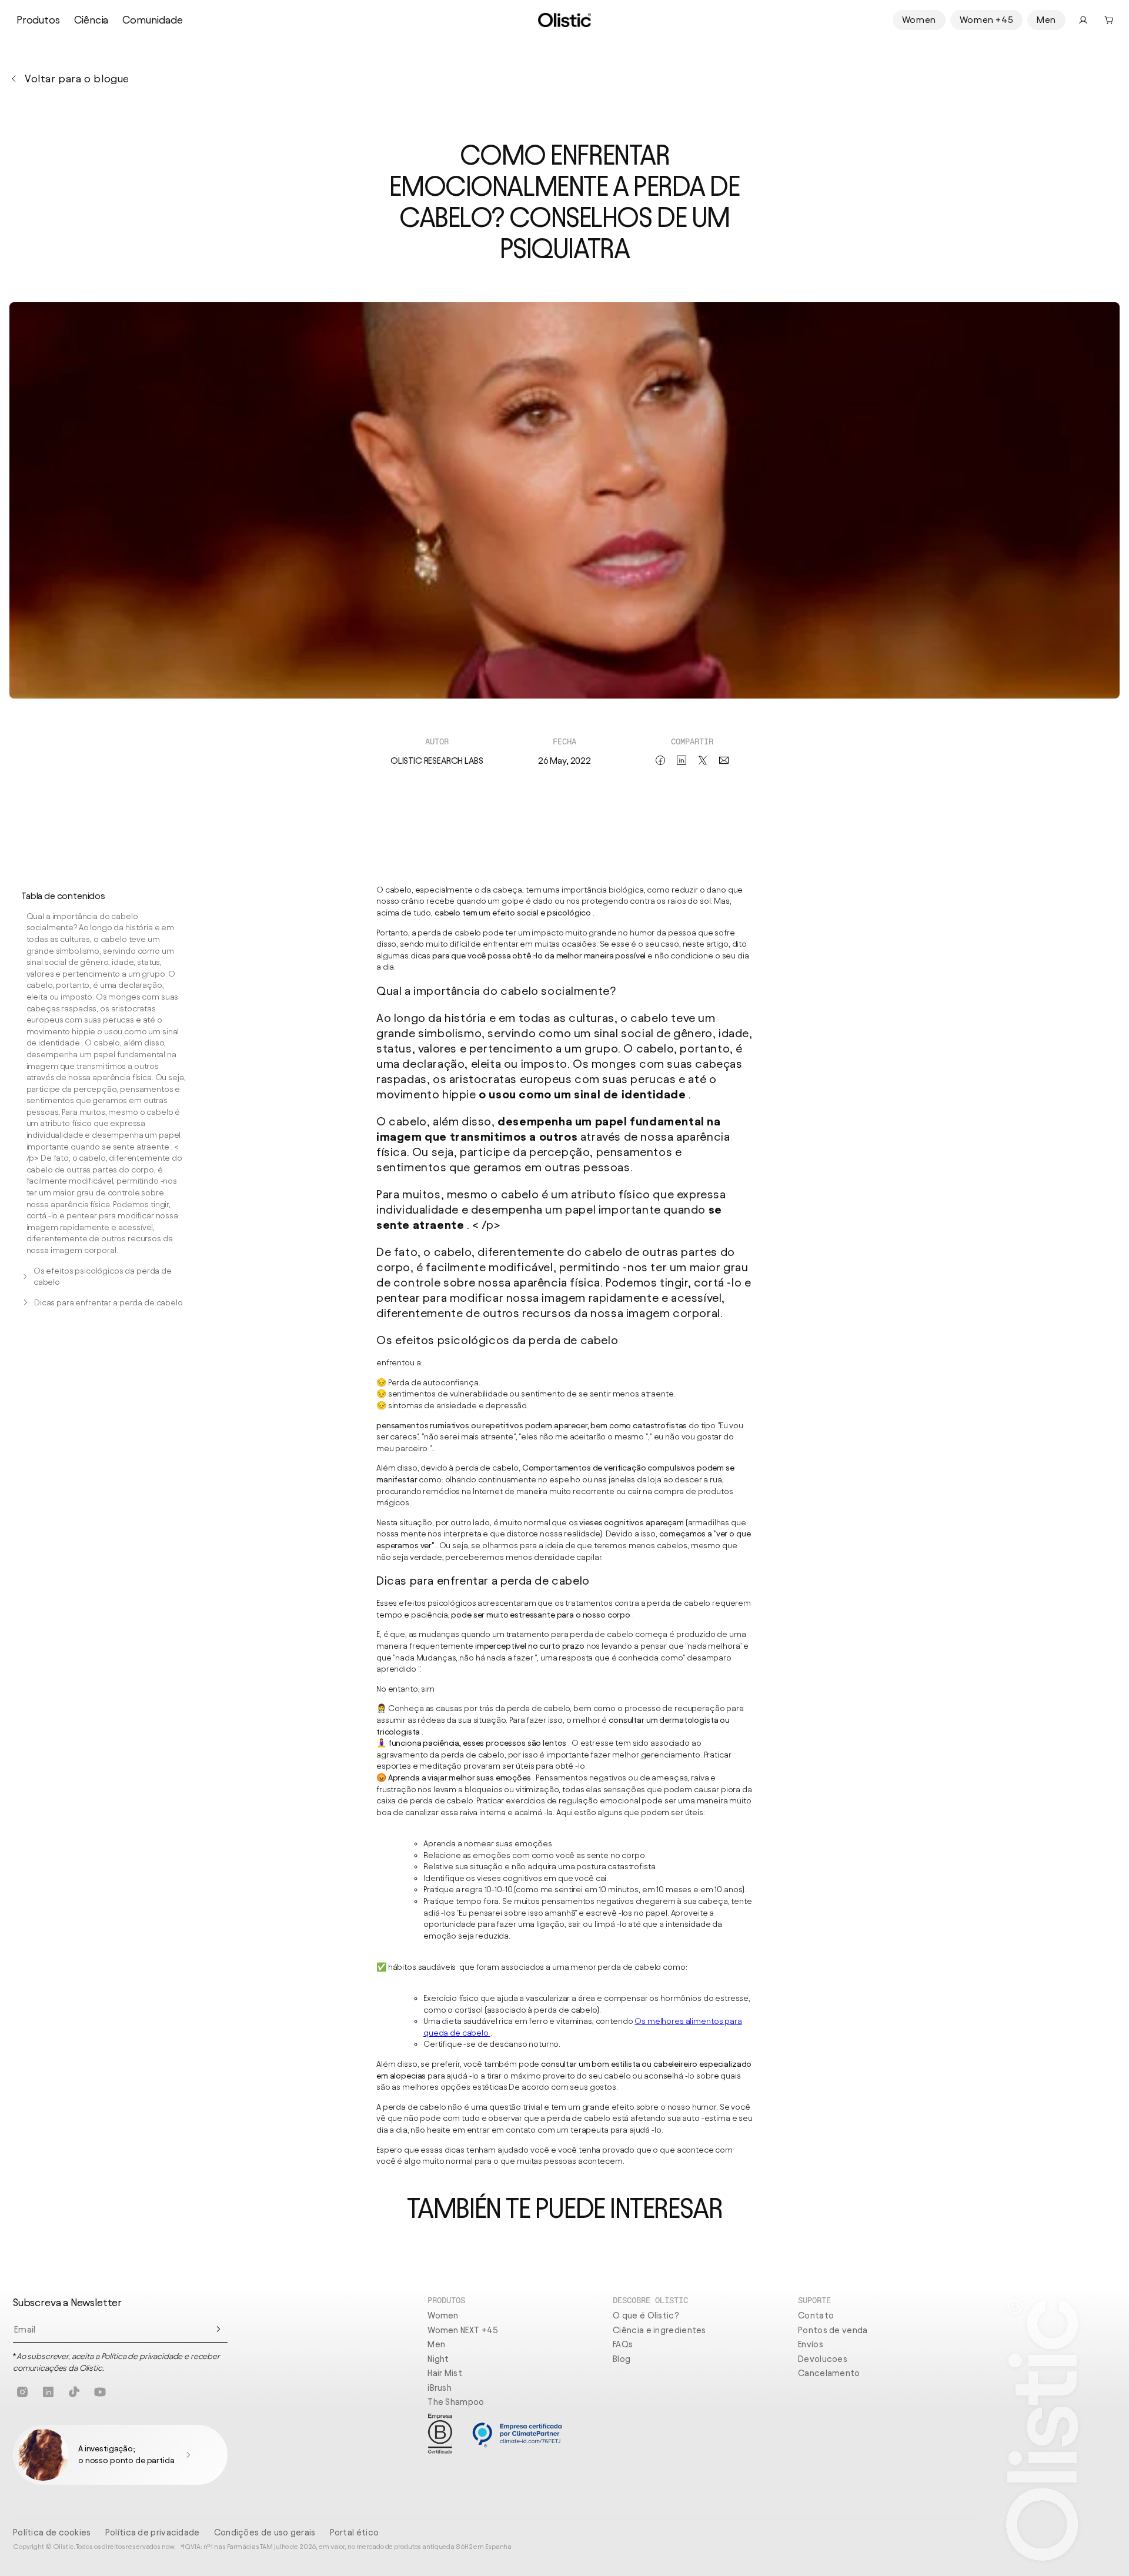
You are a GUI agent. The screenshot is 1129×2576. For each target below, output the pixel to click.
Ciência (91, 20)
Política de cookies (52, 2532)
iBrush (440, 2388)
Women (919, 20)
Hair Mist (445, 2373)
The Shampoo (456, 2402)
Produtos (38, 20)
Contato (816, 2316)
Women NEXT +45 (463, 2330)
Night (438, 2359)
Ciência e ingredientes (659, 2330)
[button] (1109, 20)
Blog (622, 2359)
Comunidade (152, 20)
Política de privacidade (153, 2532)
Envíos (811, 2344)
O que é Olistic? (646, 2316)
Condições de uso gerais (265, 2532)
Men (1046, 20)
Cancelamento (829, 2373)
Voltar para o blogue (77, 78)
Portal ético (355, 2532)
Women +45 (986, 20)
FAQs (623, 2344)
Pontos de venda (833, 2330)
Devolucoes (823, 2359)
